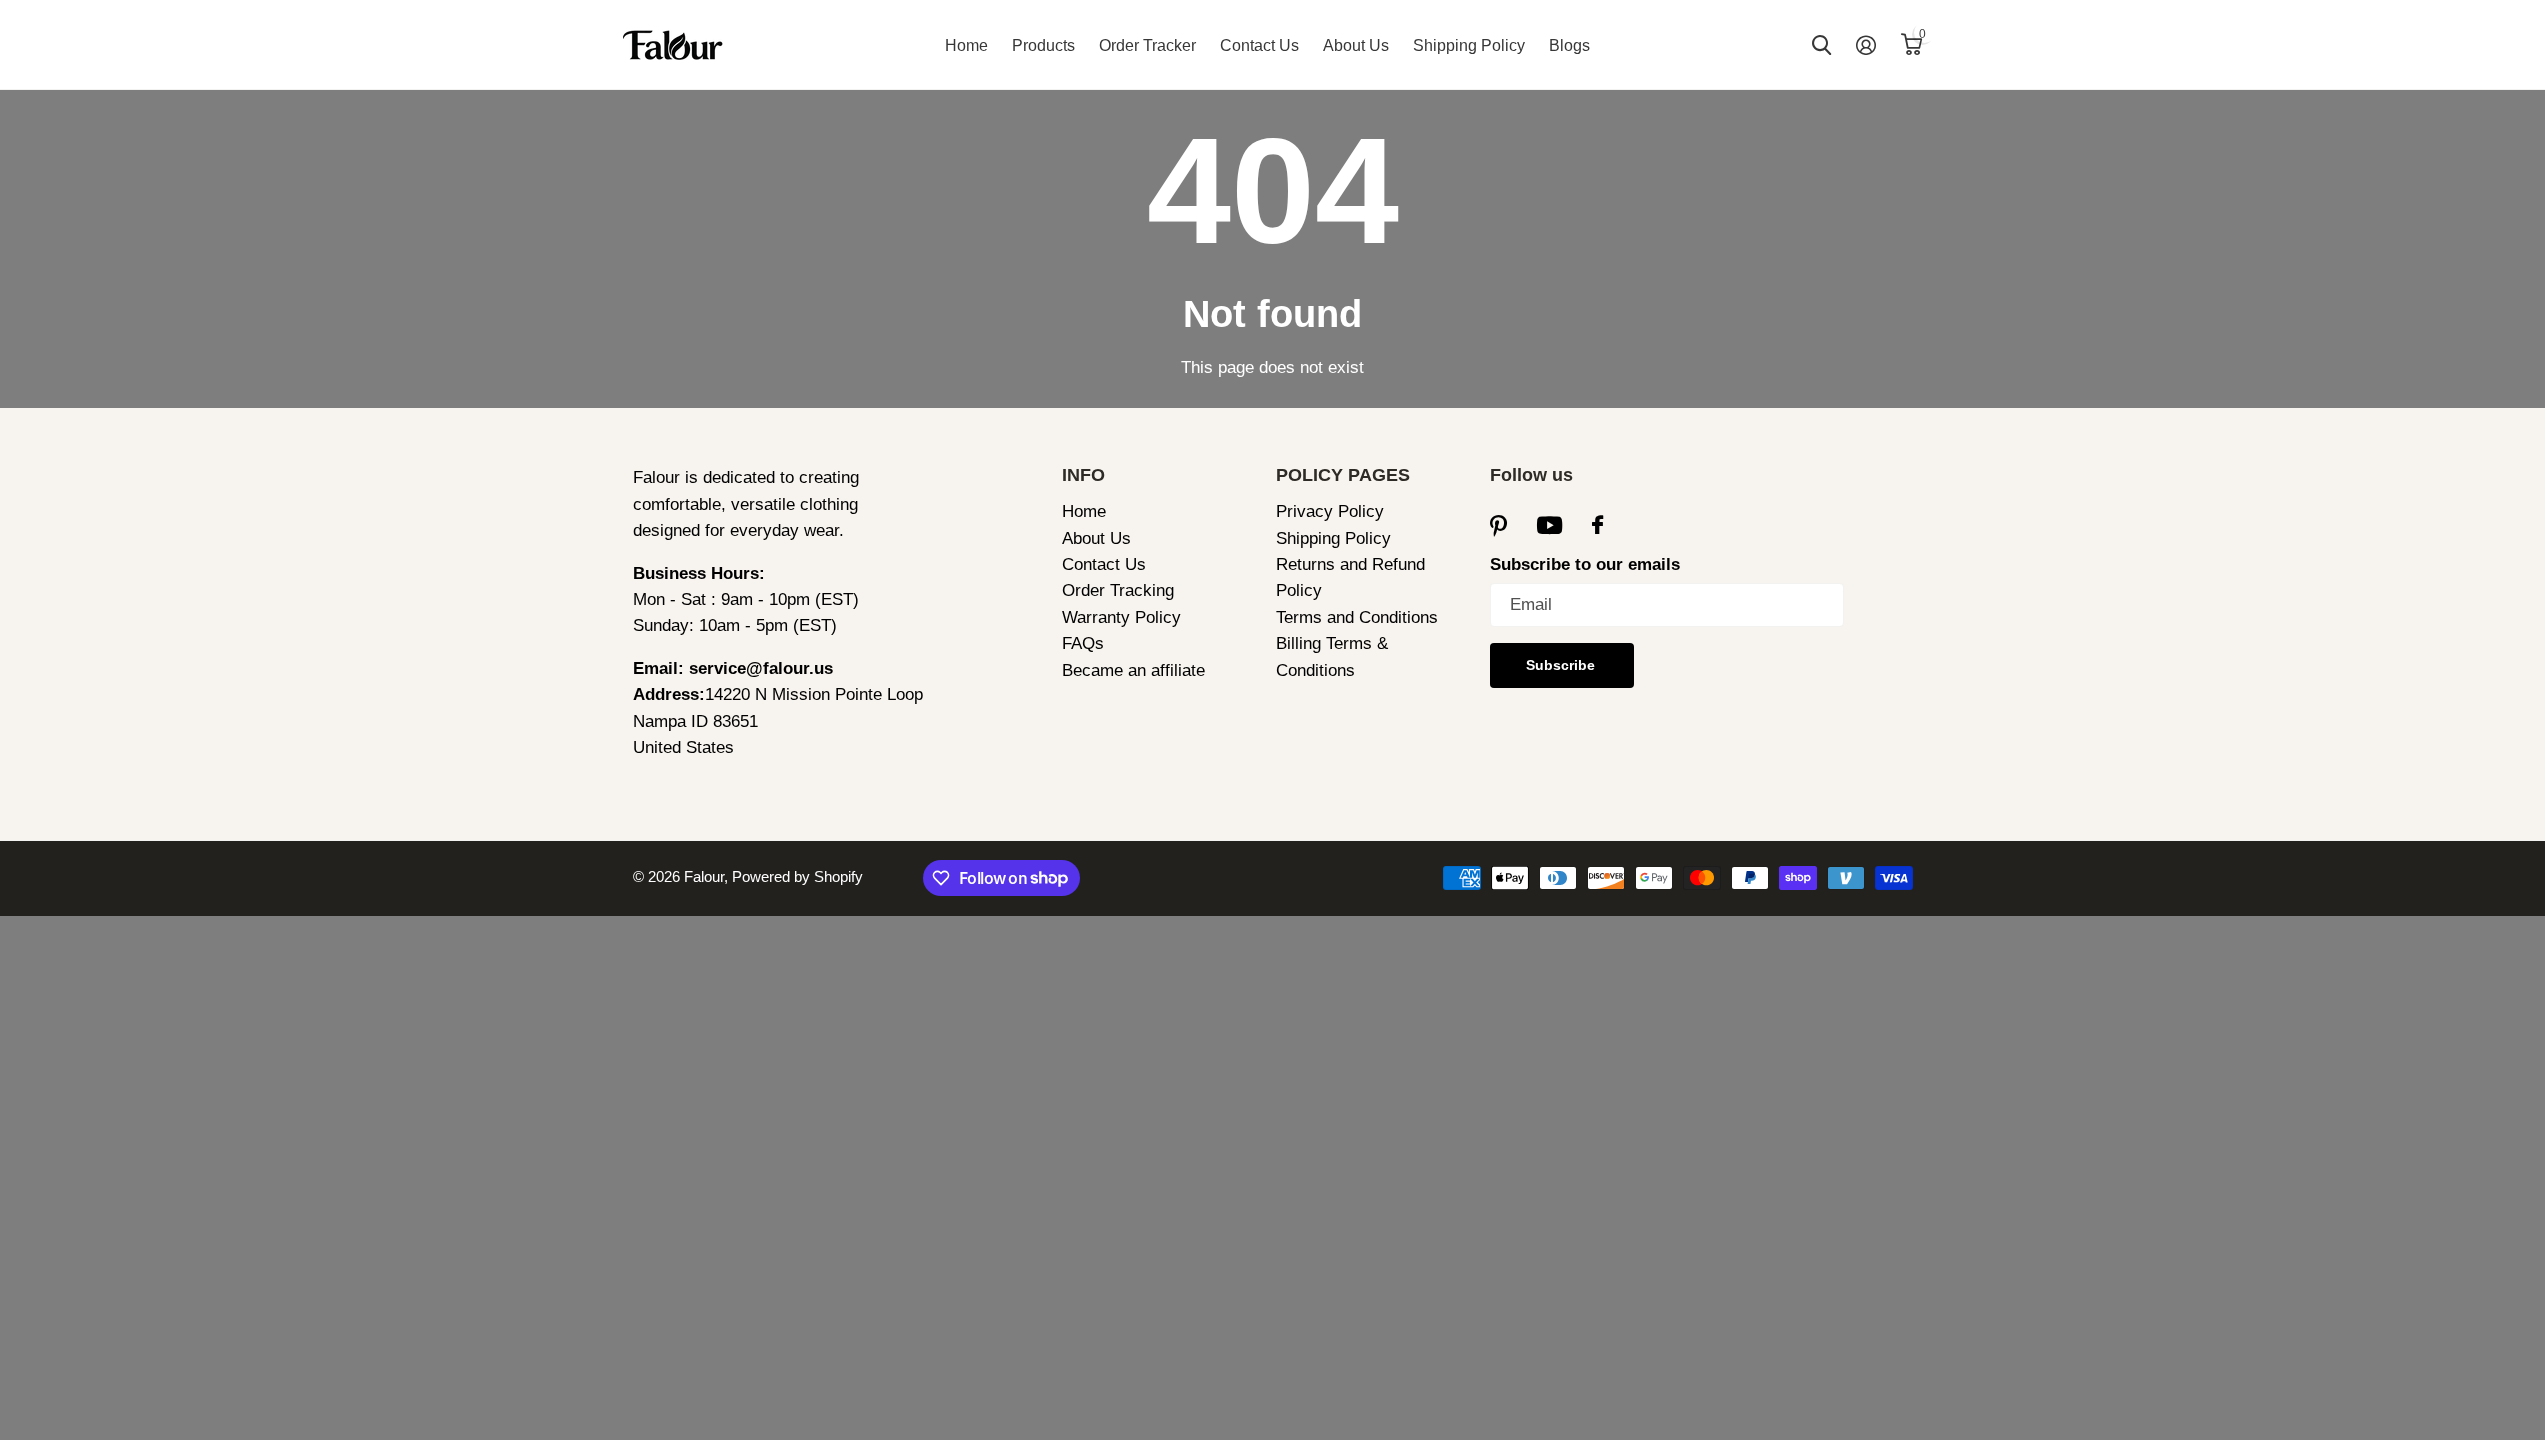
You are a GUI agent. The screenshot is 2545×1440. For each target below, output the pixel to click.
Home (966, 45)
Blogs (1569, 45)
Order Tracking (1118, 590)
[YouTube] (1549, 526)
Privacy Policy (1330, 511)
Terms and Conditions (1357, 617)
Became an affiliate (1133, 670)
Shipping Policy (1469, 45)
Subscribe (1562, 665)
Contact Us (1259, 45)
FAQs (1083, 643)
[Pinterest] (1498, 525)
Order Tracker (1147, 45)
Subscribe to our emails (1585, 564)
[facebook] (1597, 525)
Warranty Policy (1121, 617)
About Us (1356, 45)
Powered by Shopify (797, 876)
